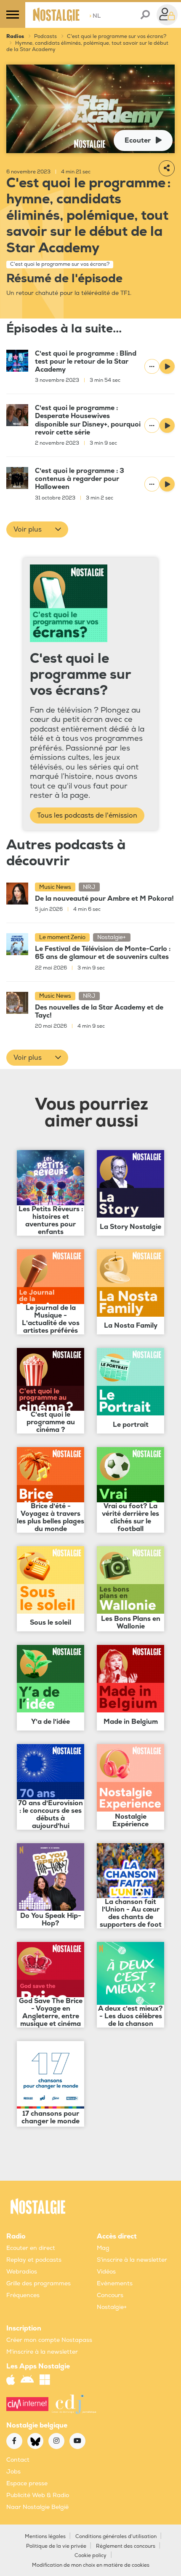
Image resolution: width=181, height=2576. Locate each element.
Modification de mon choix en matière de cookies (91, 2565)
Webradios (22, 2272)
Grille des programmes (39, 2283)
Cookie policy (90, 2556)
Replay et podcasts (34, 2260)
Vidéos (106, 2272)
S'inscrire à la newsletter (132, 2260)
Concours (110, 2295)
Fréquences (23, 2295)
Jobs (13, 2472)
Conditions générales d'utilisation (116, 2537)
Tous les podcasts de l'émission (87, 815)
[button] (37, 529)
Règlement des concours (126, 2546)
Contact (18, 2460)
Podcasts (45, 36)
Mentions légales (45, 2537)
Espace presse (27, 2483)
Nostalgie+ (112, 2307)
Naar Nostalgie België (37, 2507)
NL (95, 16)
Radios (15, 36)
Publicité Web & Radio (38, 2495)
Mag (103, 2248)
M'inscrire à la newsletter (42, 2352)
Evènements (115, 2283)
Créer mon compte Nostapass (49, 2340)
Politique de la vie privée (56, 2546)
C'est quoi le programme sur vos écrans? (117, 36)
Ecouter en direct (31, 2248)
